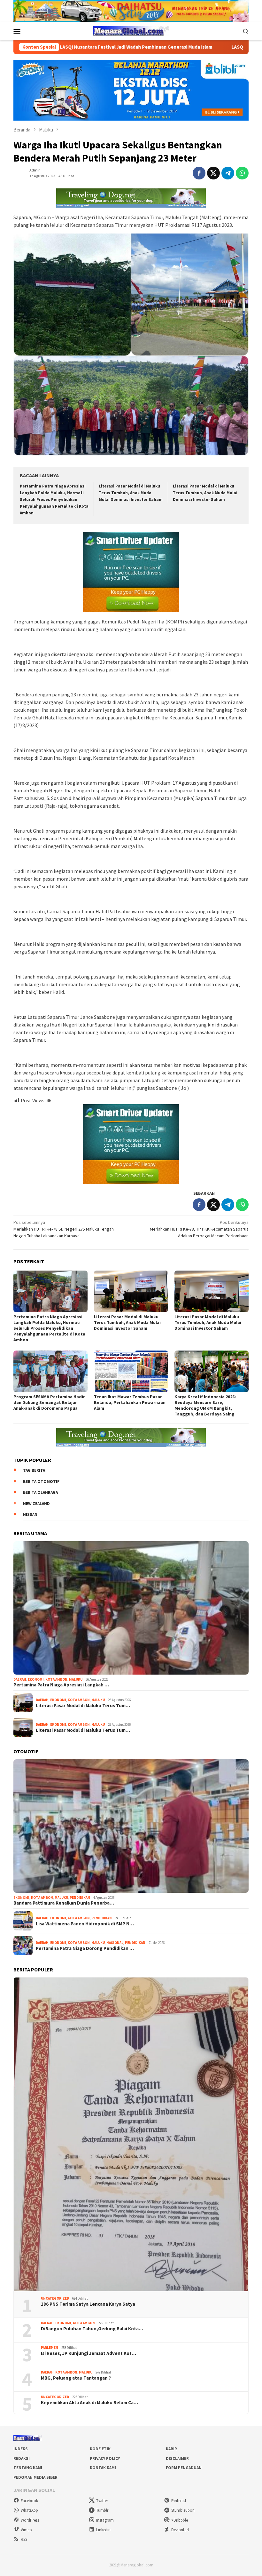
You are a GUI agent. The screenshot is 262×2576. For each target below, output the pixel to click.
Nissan (30, 1514)
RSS (24, 2539)
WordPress (30, 2520)
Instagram (105, 2520)
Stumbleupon (183, 2510)
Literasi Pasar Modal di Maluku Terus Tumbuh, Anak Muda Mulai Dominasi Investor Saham (131, 493)
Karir (171, 2449)
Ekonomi (36, 1679)
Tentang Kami (28, 2468)
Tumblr (102, 2510)
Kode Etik (100, 2449)
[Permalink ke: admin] (20, 172)
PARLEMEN (50, 2348)
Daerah (20, 1679)
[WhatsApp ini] (242, 173)
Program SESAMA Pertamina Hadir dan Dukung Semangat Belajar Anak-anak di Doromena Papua (49, 1402)
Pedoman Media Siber (35, 2477)
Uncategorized (55, 2298)
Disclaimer (177, 2458)
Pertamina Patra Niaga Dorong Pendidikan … (85, 1948)
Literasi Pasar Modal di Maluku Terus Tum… (83, 1706)
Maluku (76, 1679)
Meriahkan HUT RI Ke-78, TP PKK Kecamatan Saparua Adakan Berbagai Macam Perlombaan (199, 1229)
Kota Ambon (56, 1679)
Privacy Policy (105, 2458)
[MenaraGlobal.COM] (131, 30)
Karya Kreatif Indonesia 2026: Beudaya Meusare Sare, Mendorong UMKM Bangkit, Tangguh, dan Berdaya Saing (205, 1405)
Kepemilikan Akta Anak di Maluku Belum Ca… (89, 2403)
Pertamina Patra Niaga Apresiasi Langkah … (61, 1685)
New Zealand (36, 1504)
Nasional (115, 1943)
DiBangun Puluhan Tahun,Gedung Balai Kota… (92, 2329)
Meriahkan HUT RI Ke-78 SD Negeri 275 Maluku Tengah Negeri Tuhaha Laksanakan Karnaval (64, 1229)
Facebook (29, 2501)
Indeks (21, 2449)
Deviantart (180, 2530)
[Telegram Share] (228, 173)
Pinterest (179, 2501)
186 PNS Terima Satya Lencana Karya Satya (88, 2304)
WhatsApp (29, 2510)
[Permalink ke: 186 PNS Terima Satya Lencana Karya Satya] (131, 2134)
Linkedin (103, 2530)
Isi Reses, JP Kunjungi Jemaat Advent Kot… (89, 2353)
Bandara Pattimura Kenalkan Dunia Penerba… (64, 1903)
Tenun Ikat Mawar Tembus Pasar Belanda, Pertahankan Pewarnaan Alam (130, 1402)
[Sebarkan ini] (199, 173)
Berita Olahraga (40, 1492)
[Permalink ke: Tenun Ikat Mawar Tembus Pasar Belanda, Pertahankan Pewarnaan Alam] (131, 1371)
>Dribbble (180, 2520)
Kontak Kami (103, 2468)
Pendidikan (80, 1898)
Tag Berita (34, 1470)
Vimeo (26, 2530)
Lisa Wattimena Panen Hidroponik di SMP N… (85, 1924)
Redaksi (22, 2458)
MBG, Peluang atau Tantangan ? (76, 2378)
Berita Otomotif (41, 1482)
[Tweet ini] (213, 173)
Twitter (102, 2501)
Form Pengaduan (184, 2468)
